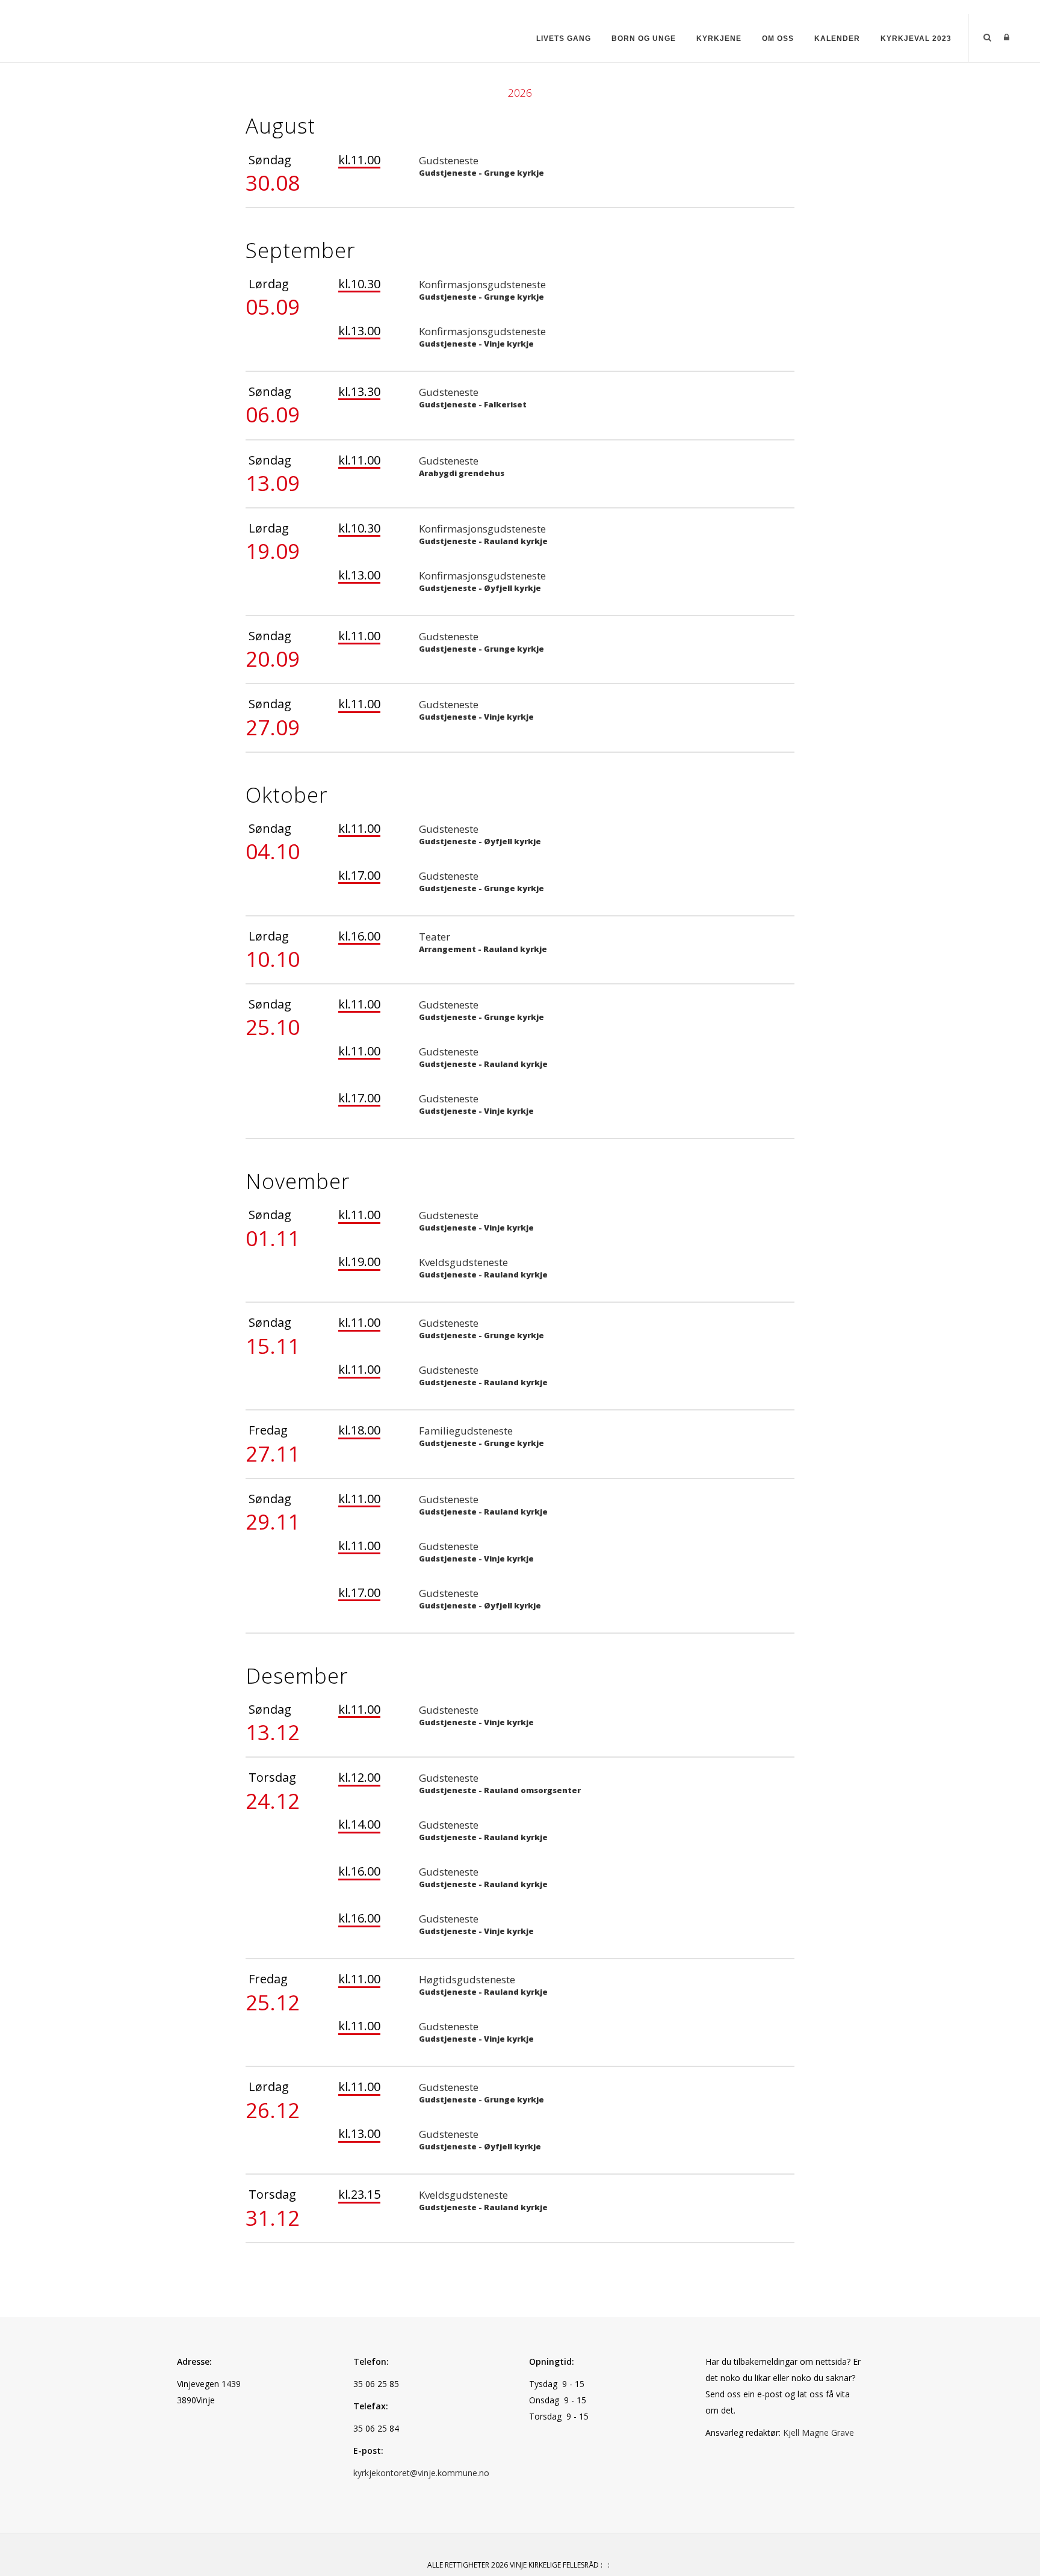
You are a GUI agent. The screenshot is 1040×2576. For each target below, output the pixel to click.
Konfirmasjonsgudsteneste (482, 284)
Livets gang (564, 39)
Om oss (778, 39)
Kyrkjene (719, 39)
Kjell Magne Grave (819, 2432)
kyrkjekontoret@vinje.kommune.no (421, 2473)
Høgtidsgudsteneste (467, 1979)
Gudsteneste (449, 160)
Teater (435, 937)
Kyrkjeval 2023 (916, 39)
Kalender (837, 39)
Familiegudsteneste (466, 1431)
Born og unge (644, 39)
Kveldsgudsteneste (463, 1262)
